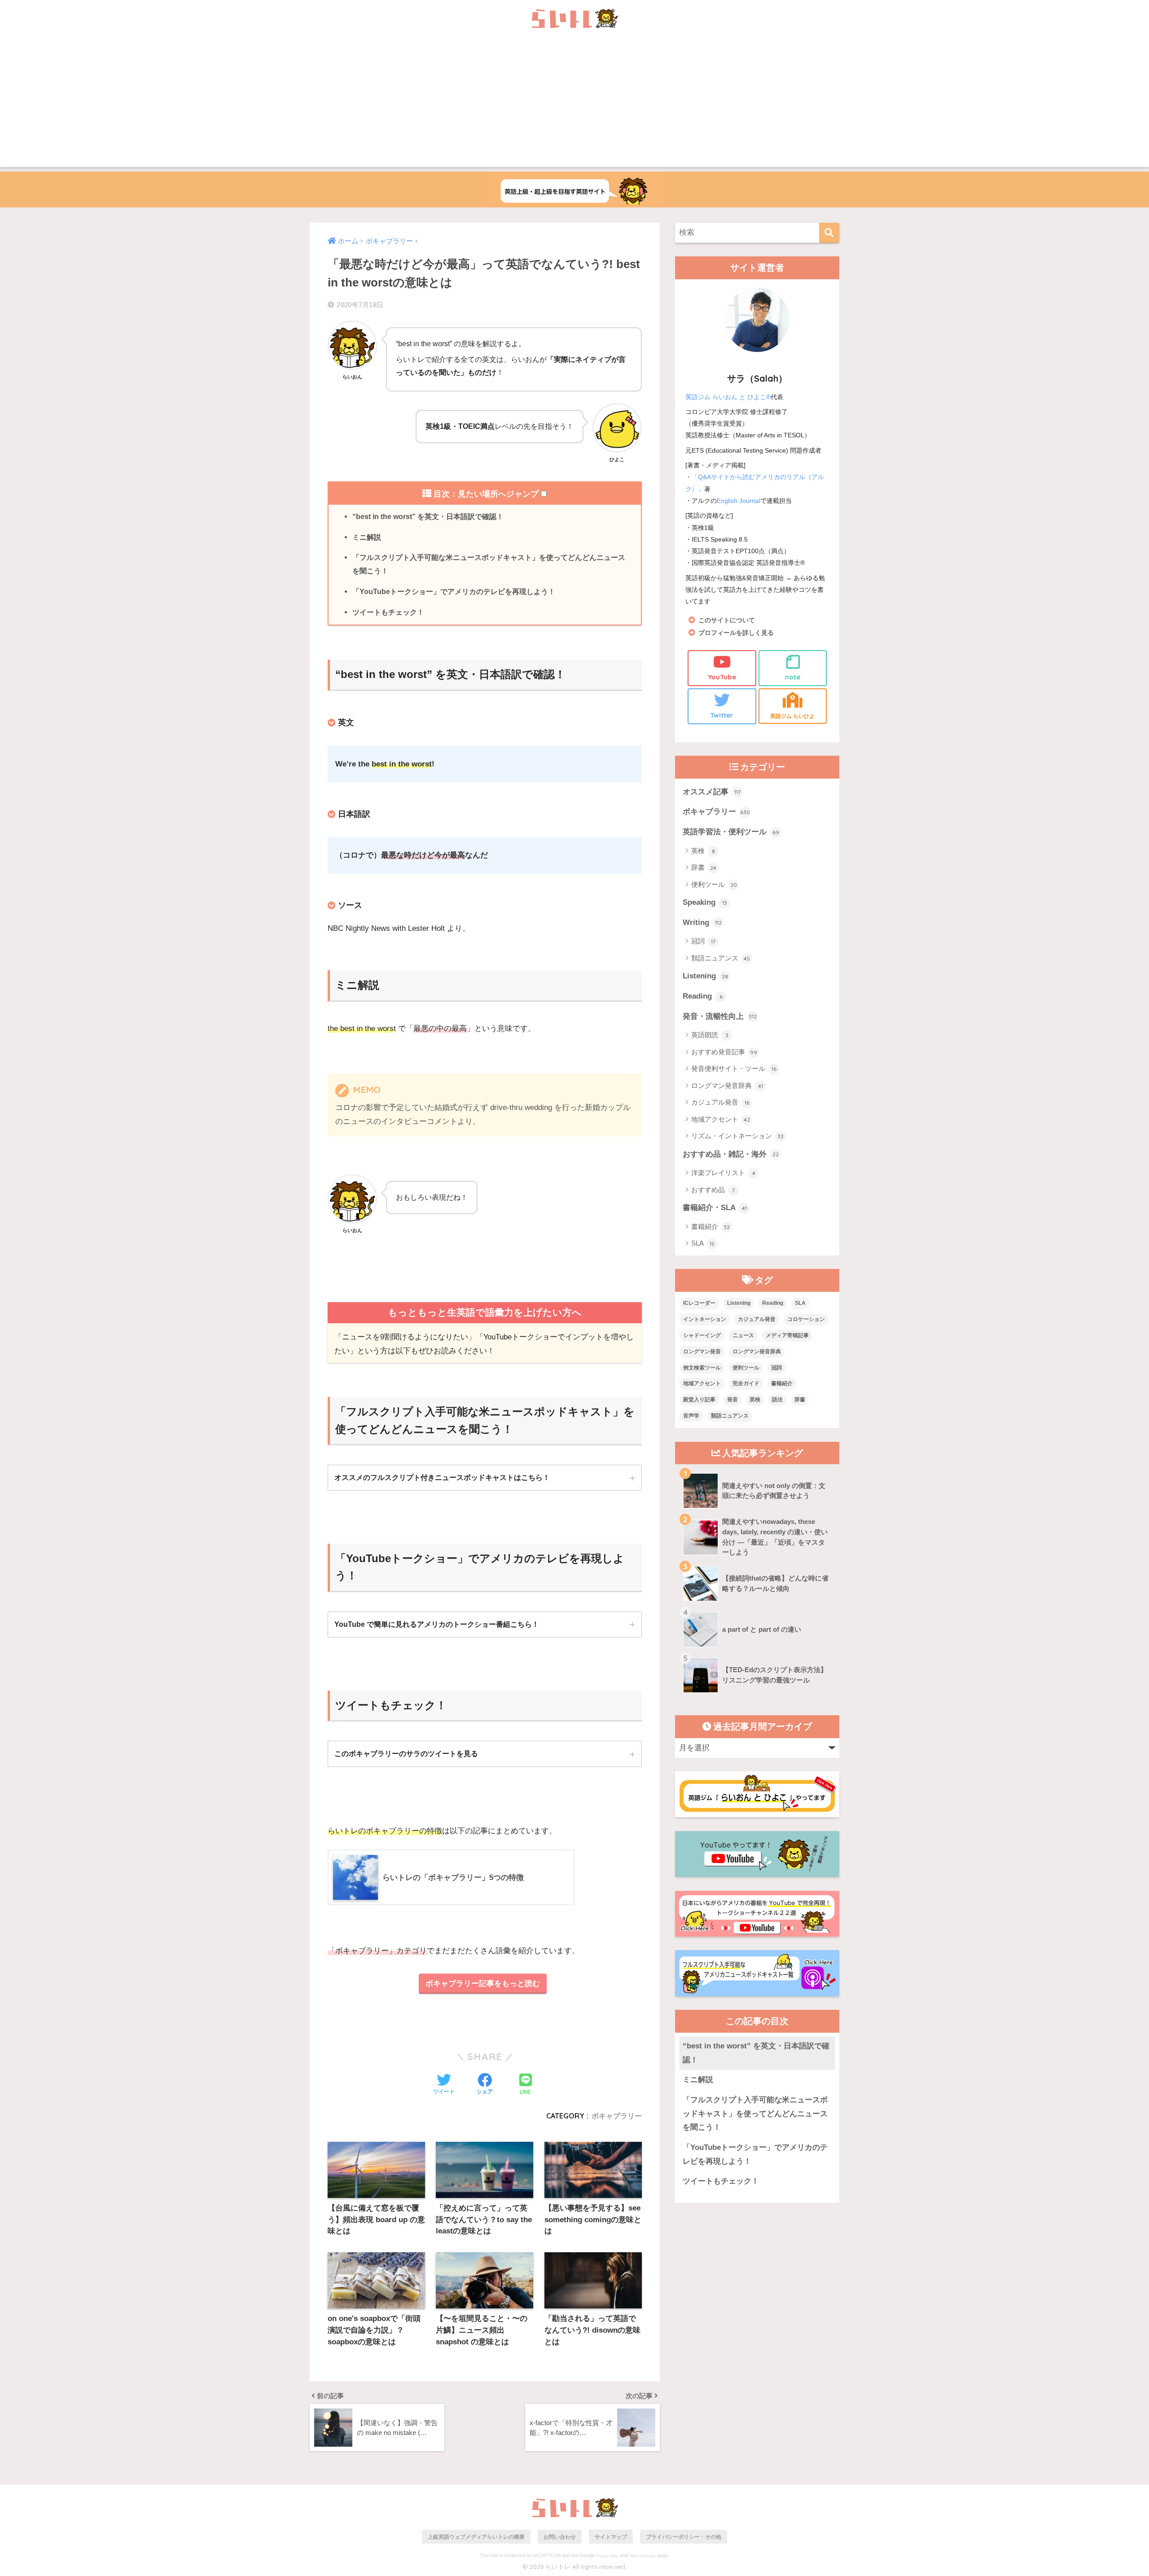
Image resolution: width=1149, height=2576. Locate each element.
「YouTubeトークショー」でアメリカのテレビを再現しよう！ (454, 591)
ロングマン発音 (702, 1352)
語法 (777, 1400)
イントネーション (705, 1319)
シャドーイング (702, 1335)
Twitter (722, 715)
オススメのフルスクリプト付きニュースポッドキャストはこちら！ (442, 1477)
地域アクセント (721, 1119)
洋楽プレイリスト (723, 1173)
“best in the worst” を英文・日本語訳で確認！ (428, 516)
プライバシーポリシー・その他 (684, 2537)
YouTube (722, 677)
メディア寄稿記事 (787, 1335)
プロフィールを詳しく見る (736, 633)
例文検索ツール (702, 1368)
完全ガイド (746, 1383)
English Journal (739, 501)
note (793, 677)
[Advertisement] (574, 104)
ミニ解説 (367, 537)
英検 (703, 851)
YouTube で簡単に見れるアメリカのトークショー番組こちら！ (437, 1624)
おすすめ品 (713, 1190)
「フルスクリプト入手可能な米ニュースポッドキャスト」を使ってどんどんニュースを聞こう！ (489, 564)
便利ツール (714, 884)
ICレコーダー (699, 1303)
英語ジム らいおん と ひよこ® (728, 397)
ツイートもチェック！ (388, 612)
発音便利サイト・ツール (734, 1068)
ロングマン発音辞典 (727, 1085)
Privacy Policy (607, 2556)
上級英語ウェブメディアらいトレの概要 (476, 2537)
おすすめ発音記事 (724, 1052)
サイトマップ (611, 2537)
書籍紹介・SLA (715, 1208)
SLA (703, 1243)
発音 (732, 1400)
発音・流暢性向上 (720, 1016)
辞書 (704, 867)
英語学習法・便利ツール (731, 832)
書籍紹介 (710, 1226)
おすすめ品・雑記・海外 (731, 1154)
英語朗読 (710, 1035)
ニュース (743, 1335)
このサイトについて (727, 620)
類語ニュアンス (721, 958)
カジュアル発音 (720, 1102)
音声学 (691, 1416)
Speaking (705, 902)
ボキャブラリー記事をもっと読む (483, 1984)
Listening (705, 976)
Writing (702, 923)
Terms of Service (642, 2556)
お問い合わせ (560, 2537)
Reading (703, 996)
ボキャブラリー (617, 2116)
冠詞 (703, 941)
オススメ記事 (712, 792)
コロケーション (806, 1319)
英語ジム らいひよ (792, 716)
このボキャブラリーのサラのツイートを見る (406, 1753)
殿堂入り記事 (699, 1400)
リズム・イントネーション (737, 1136)
